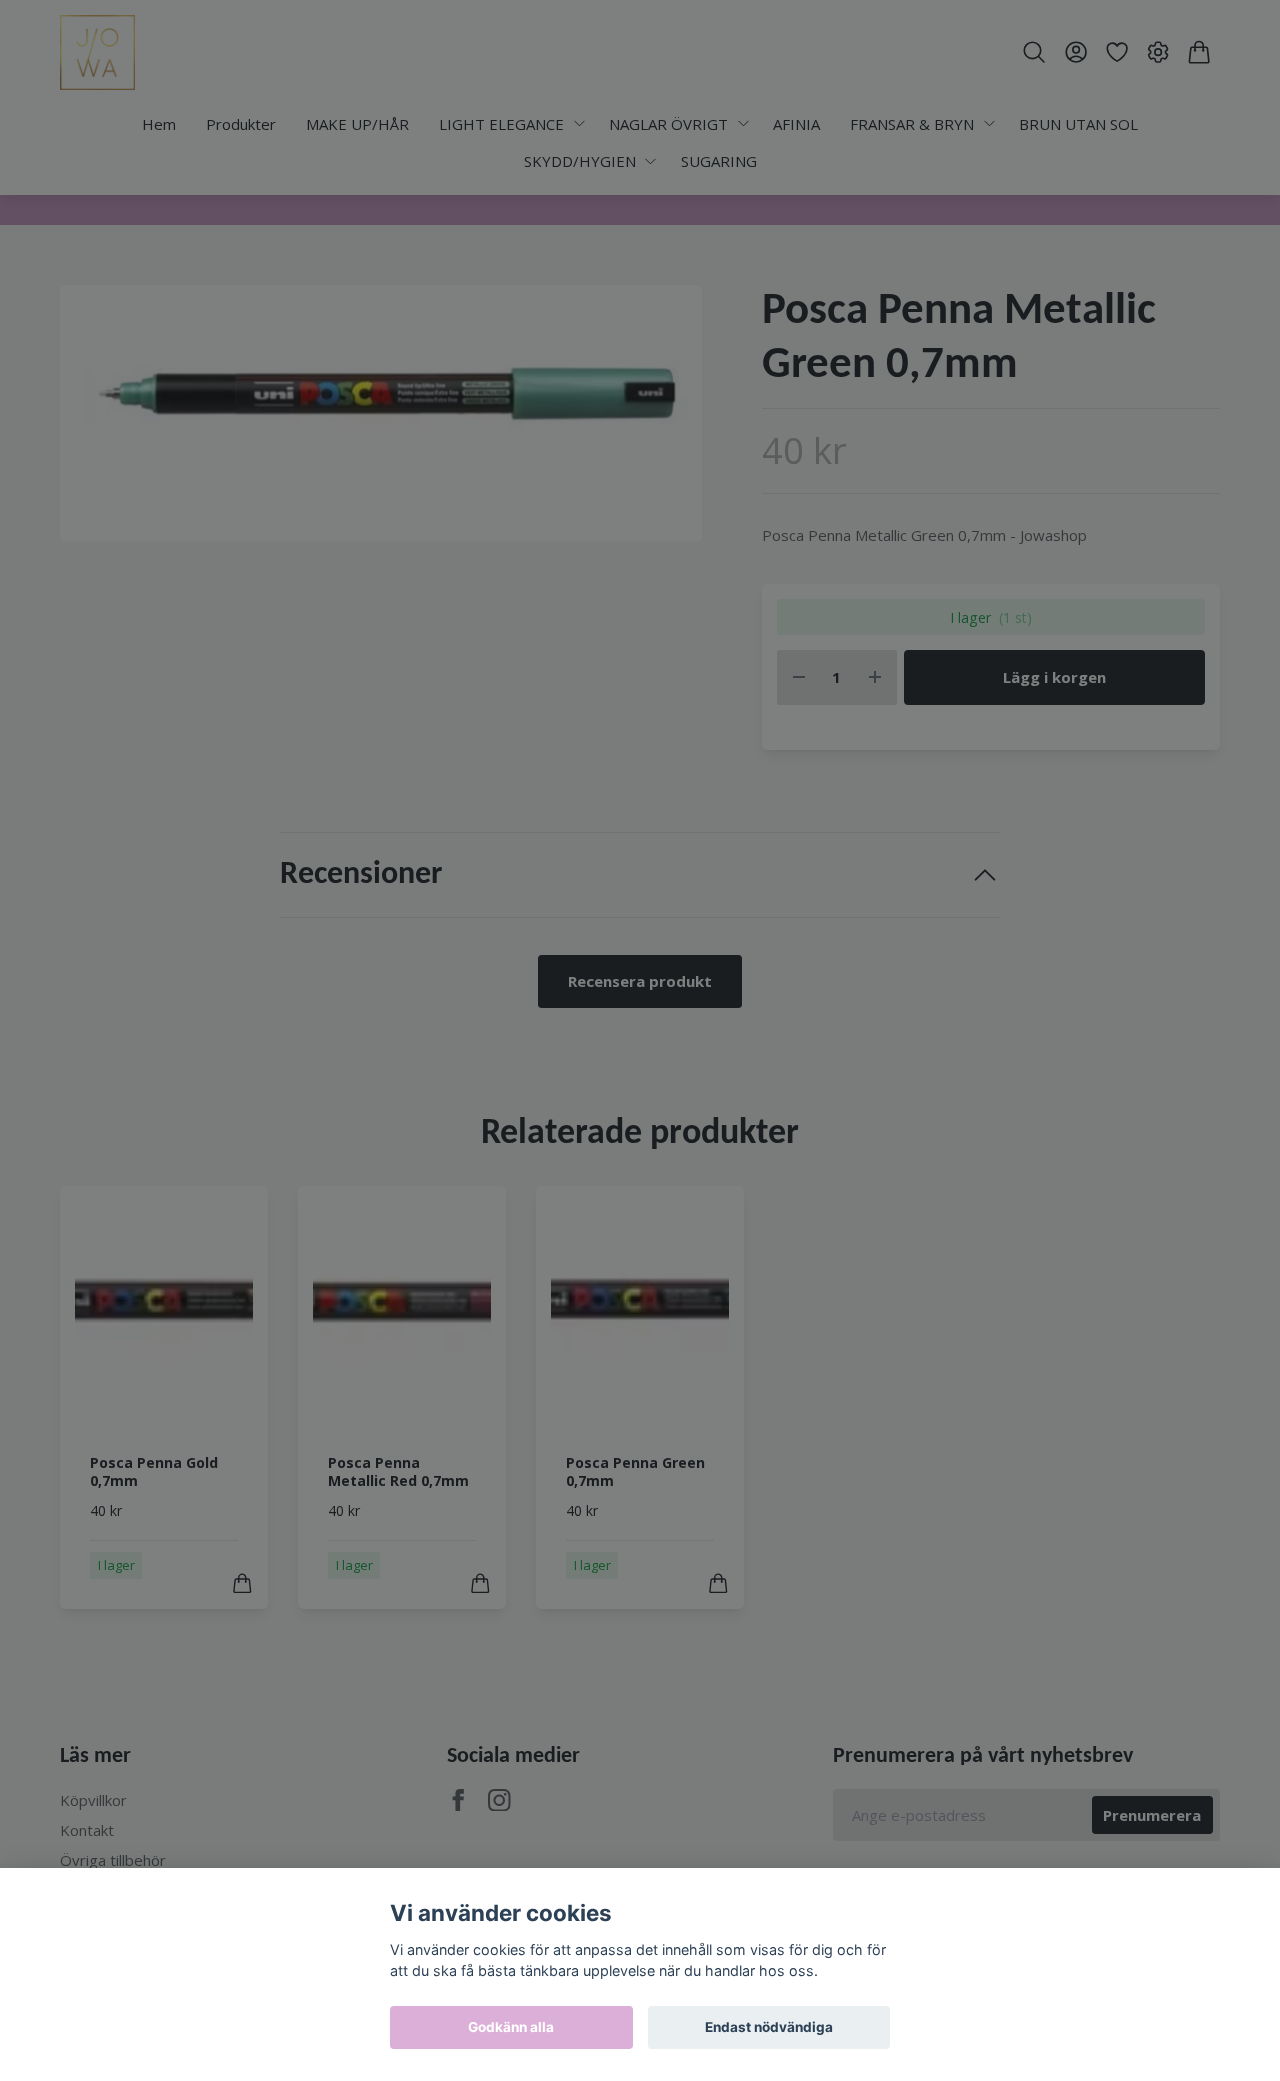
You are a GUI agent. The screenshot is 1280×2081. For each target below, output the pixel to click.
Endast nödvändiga (769, 2027)
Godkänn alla (511, 2027)
